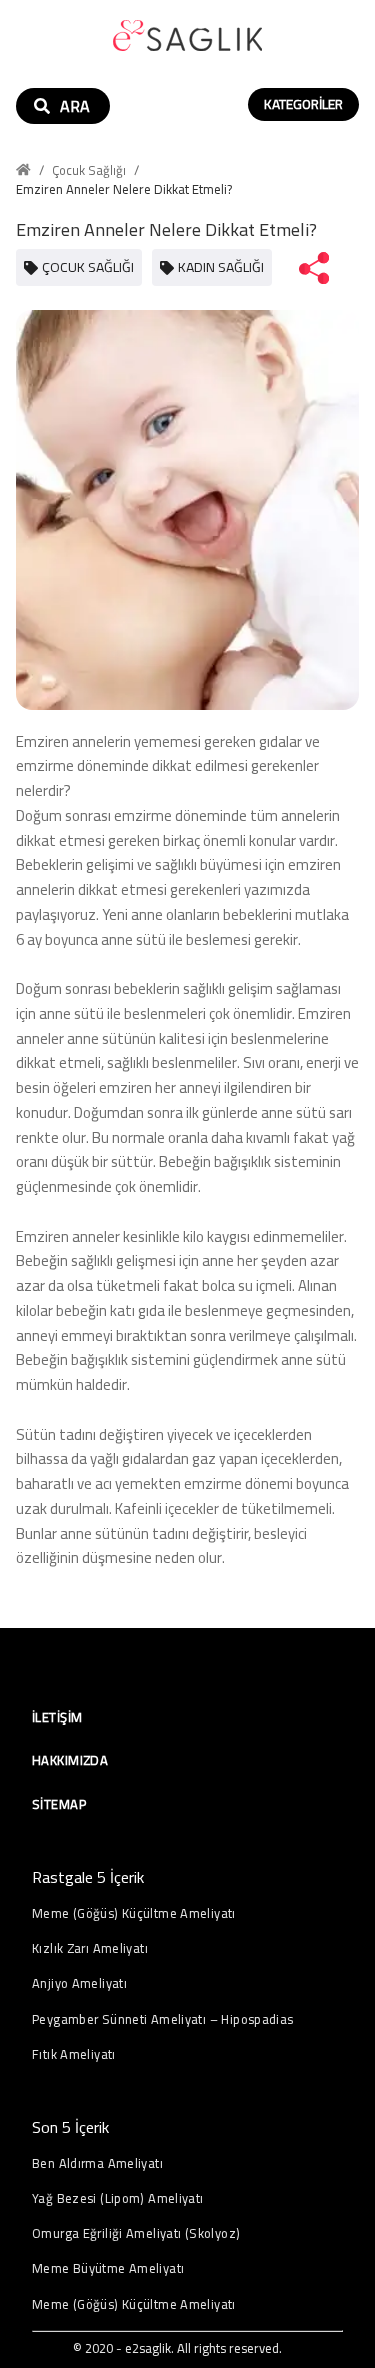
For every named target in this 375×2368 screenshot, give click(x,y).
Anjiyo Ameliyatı (79, 1983)
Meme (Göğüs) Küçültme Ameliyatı (134, 1913)
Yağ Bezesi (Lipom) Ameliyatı (118, 2198)
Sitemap (59, 1804)
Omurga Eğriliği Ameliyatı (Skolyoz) (136, 2233)
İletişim (57, 1717)
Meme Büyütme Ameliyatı (108, 2268)
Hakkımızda (70, 1760)
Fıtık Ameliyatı (74, 2054)
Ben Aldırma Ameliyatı (97, 2163)
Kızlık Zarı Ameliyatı (90, 1948)
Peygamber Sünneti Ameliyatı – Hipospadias (163, 2019)
